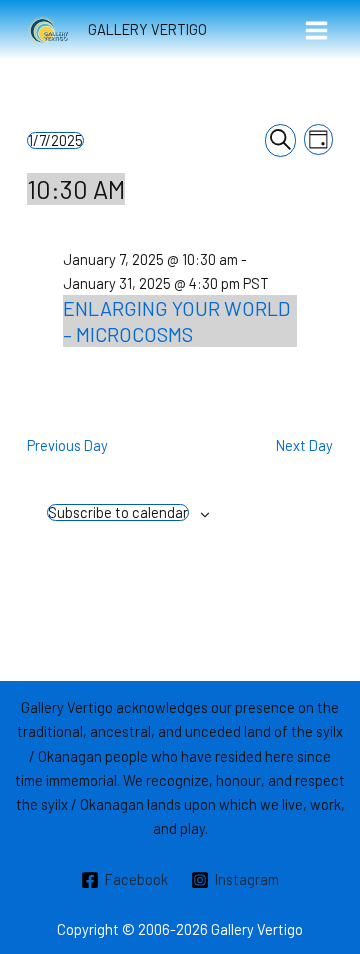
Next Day (304, 445)
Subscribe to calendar (118, 512)
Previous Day (67, 445)
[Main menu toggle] (316, 30)
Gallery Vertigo (147, 29)
